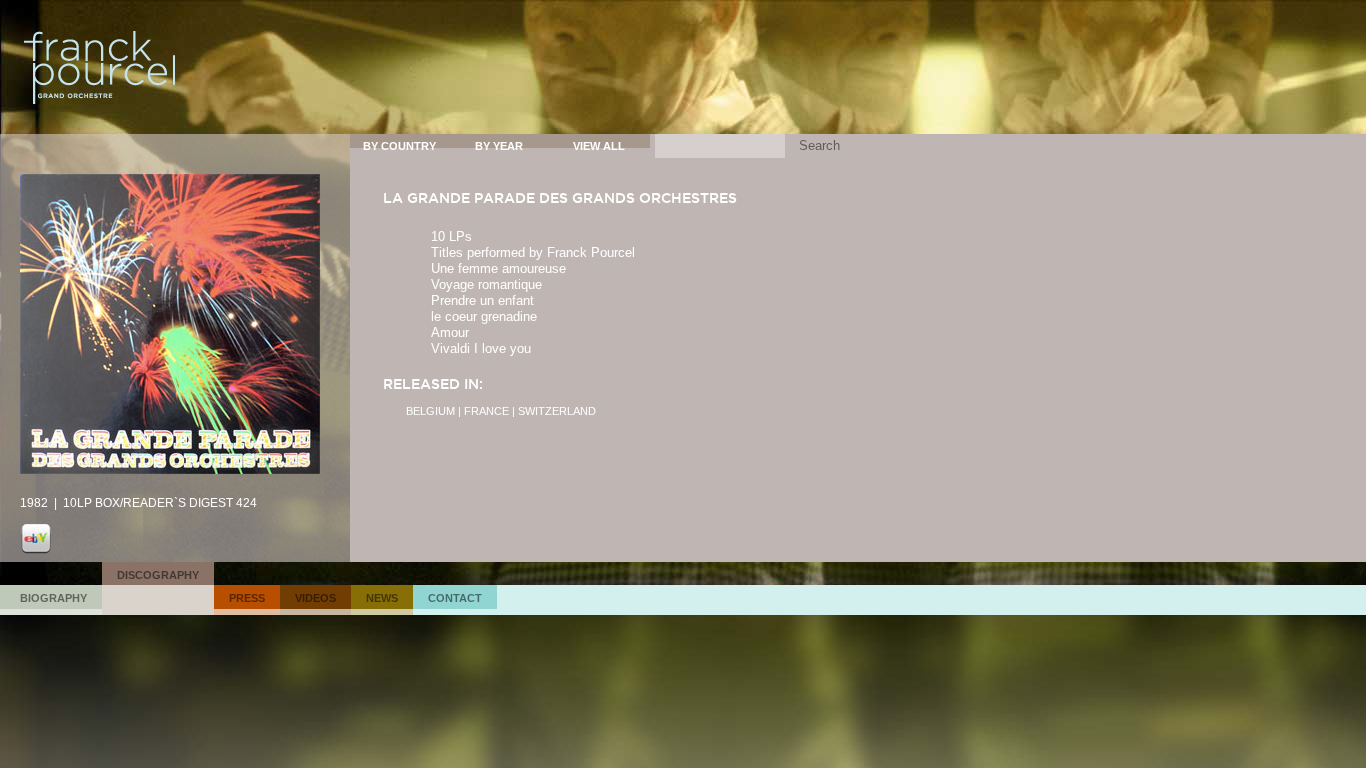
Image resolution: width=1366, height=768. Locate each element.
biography (53, 598)
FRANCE (486, 411)
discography (158, 575)
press (247, 598)
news (382, 598)
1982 (34, 503)
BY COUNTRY (399, 146)
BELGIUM (430, 411)
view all (599, 146)
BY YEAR (499, 146)
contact (455, 598)
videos (315, 598)
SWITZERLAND (557, 411)
